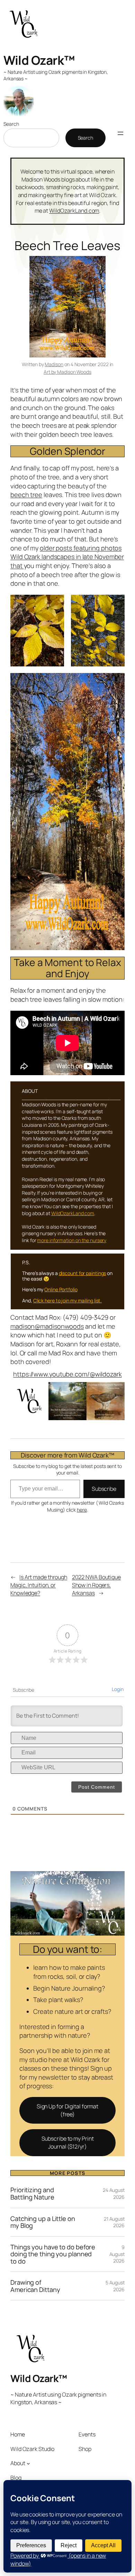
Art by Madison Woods (67, 372)
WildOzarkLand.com (74, 211)
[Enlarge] (116, 1391)
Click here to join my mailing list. (68, 1300)
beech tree (26, 495)
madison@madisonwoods (47, 1326)
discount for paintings (83, 1273)
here (82, 1510)
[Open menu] (120, 133)
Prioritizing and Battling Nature (32, 2193)
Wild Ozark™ (39, 60)
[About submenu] (28, 2463)
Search (11, 124)
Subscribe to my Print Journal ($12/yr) (68, 2143)
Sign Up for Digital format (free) (67, 2110)
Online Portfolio (61, 1289)
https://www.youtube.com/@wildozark (67, 1374)
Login (118, 1689)
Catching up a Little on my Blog (43, 2222)
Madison (54, 364)
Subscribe (104, 1489)
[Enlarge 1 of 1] (55, 604)
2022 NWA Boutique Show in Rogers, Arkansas (96, 1585)
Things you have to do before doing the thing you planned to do (53, 2254)
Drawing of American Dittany (35, 2286)
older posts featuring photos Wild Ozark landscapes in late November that (67, 557)
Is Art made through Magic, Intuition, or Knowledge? (39, 1585)
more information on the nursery (72, 1240)
